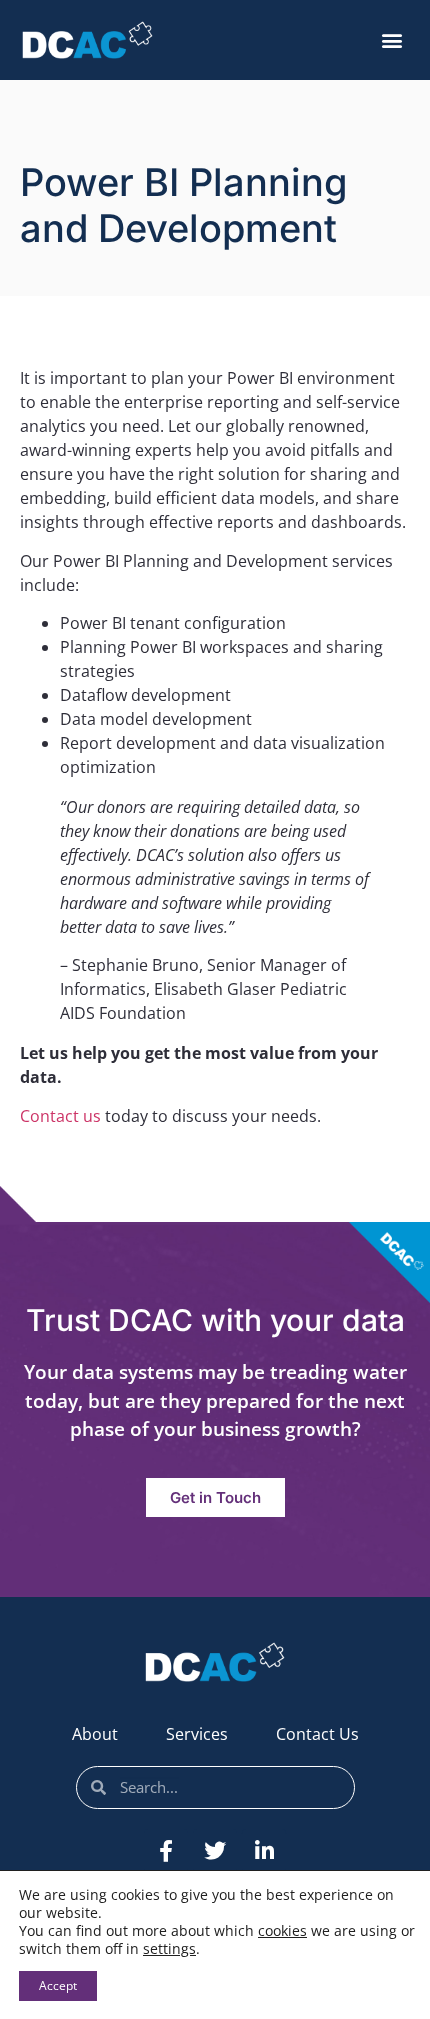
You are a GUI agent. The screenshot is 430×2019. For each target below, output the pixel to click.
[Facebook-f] (166, 1851)
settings (169, 1949)
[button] (391, 40)
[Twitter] (215, 1851)
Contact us (60, 1116)
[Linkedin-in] (264, 1851)
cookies (282, 1930)
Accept (58, 1985)
